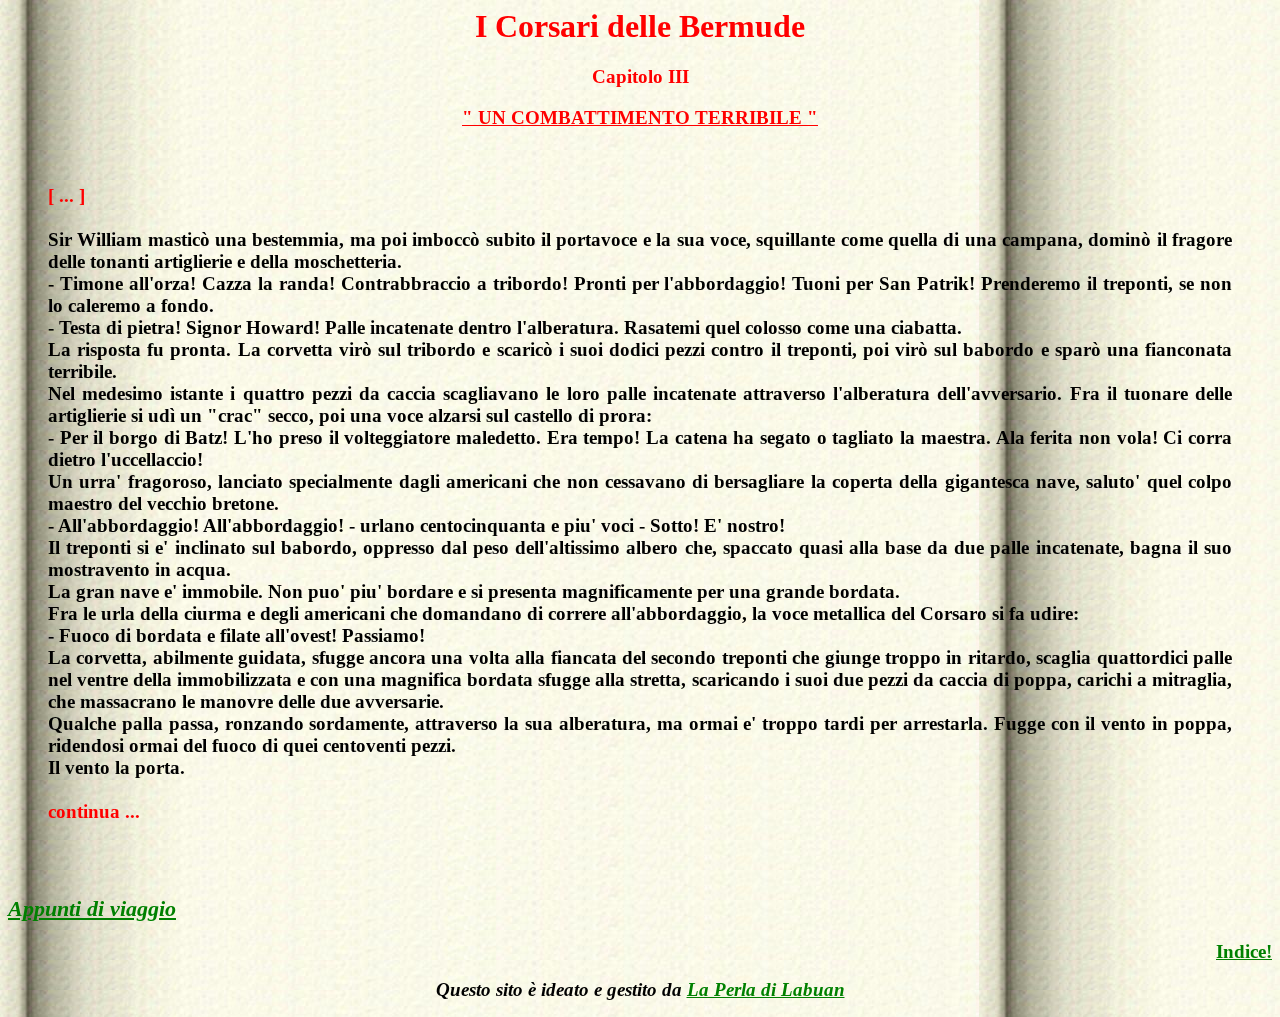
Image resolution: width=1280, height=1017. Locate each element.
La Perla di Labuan (766, 989)
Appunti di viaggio (92, 908)
